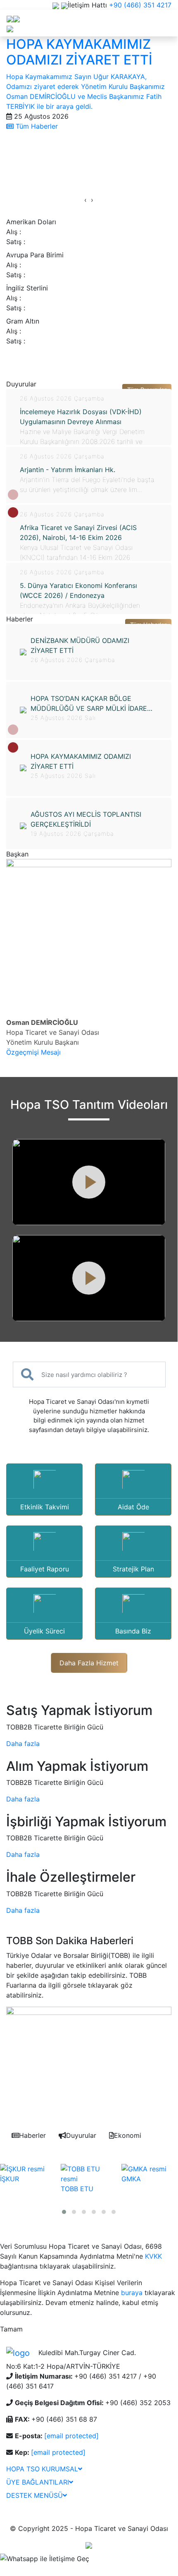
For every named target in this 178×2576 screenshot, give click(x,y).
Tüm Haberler (36, 126)
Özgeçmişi (23, 1052)
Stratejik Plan (133, 1569)
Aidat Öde (133, 1507)
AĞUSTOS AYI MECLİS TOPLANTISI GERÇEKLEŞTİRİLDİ (86, 819)
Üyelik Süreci (44, 1631)
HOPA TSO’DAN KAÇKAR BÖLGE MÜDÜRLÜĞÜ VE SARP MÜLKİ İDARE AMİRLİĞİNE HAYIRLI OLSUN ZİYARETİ (90, 704)
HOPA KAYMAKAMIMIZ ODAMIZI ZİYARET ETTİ (81, 761)
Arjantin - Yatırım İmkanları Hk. (68, 470)
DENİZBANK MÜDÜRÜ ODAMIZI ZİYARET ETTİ (80, 645)
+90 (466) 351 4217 (140, 5)
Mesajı (51, 1052)
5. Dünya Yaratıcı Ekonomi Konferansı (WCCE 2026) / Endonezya (78, 590)
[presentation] (85, 200)
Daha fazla (23, 1744)
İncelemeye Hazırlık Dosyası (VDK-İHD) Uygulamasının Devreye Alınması (81, 417)
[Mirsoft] (89, 2545)
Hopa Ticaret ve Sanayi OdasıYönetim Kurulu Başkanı (53, 1032)
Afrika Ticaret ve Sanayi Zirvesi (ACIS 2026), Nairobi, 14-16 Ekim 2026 (78, 532)
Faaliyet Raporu (45, 1569)
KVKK (153, 2256)
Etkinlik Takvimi (45, 1507)
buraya (132, 2293)
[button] (13, 512)
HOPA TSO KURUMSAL (42, 2469)
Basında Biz (133, 1631)
